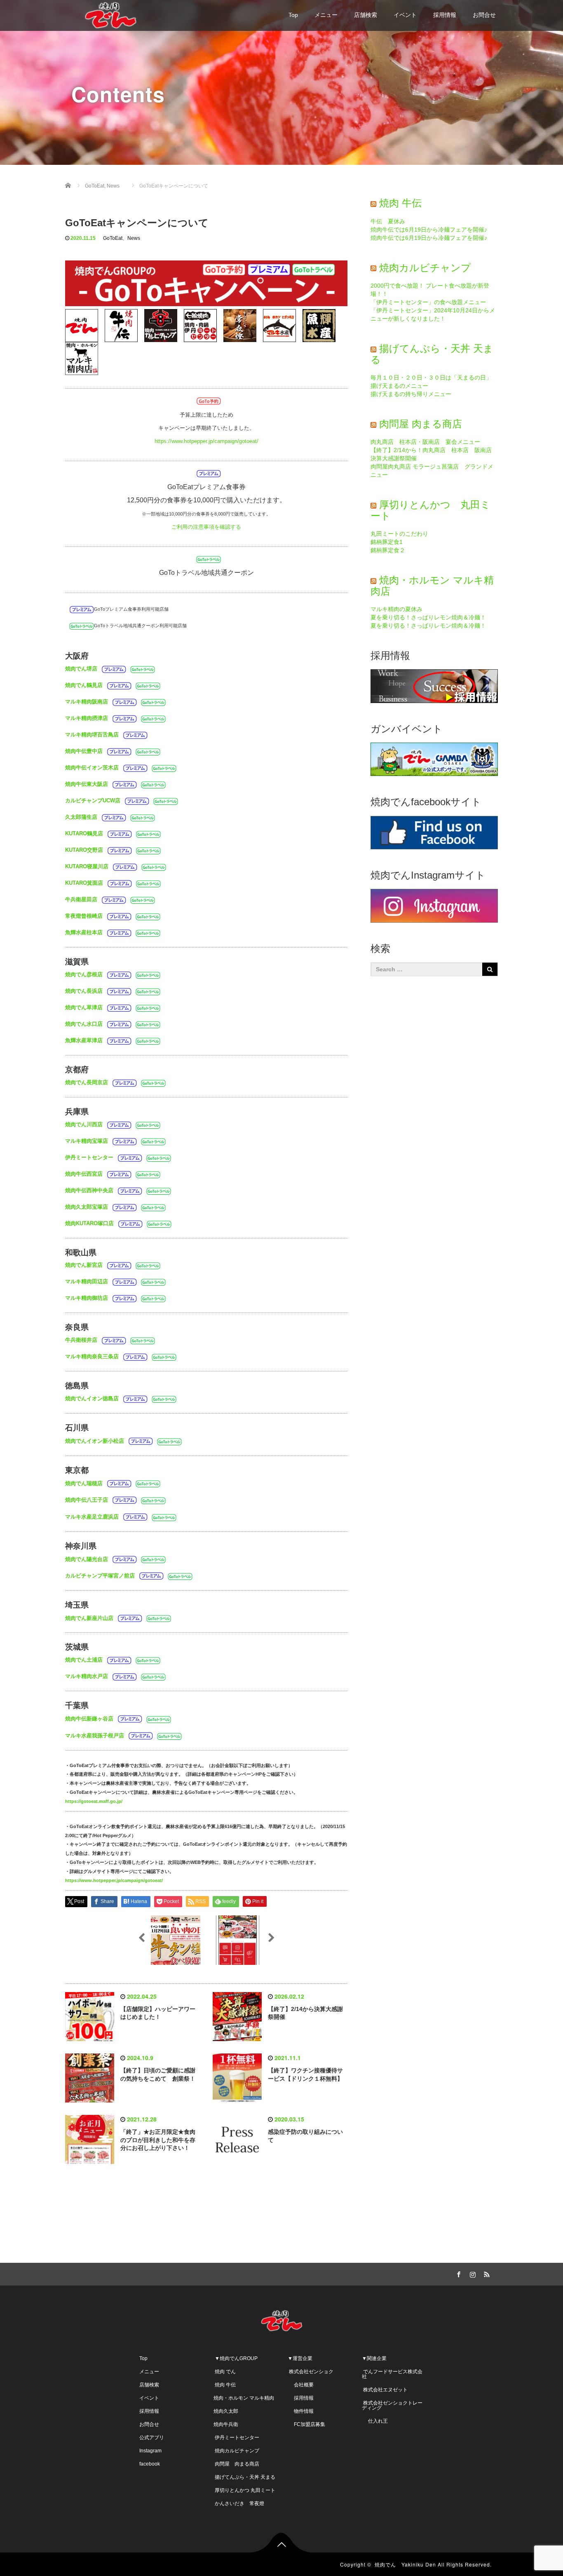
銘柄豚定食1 (387, 542)
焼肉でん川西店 (84, 1124)
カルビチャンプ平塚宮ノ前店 (100, 1576)
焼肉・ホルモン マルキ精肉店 (432, 585)
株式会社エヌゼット (385, 2390)
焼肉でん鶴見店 (84, 685)
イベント (405, 15)
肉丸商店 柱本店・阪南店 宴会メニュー (425, 442)
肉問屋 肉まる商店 (421, 424)
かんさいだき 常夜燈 (239, 2503)
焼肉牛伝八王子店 (87, 1500)
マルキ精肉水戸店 (87, 1676)
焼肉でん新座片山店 (89, 1618)
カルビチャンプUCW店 (93, 800)
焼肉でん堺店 (81, 669)
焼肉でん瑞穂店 (84, 1483)
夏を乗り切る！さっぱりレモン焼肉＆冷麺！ (428, 617)
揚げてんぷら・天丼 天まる (432, 354)
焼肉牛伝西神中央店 (89, 1190)
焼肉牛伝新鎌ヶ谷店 (89, 1719)
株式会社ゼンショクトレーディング (392, 2405)
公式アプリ (152, 2438)
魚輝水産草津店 (84, 1040)
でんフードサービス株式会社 (392, 2374)
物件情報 (301, 2411)
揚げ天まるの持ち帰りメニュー (411, 394)
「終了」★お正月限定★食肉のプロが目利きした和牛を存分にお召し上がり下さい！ (158, 2140)
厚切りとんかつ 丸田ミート (430, 510)
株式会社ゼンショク (311, 2372)
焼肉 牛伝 (400, 203)
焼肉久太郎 (226, 2411)
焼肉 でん (225, 2372)
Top (293, 15)
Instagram (150, 2451)
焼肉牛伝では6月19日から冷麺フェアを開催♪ (429, 230)
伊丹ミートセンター (89, 1157)
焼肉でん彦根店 (84, 974)
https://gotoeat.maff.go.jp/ (94, 1801)
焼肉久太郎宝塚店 (87, 1206)
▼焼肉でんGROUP (236, 2358)
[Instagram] (472, 2273)
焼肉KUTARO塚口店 (89, 1223)
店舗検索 (366, 15)
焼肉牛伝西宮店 (84, 1173)
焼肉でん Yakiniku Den (405, 2564)
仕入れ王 (375, 2421)
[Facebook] (457, 2273)
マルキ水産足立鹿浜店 (92, 1516)
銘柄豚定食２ (388, 550)
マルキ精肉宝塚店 (87, 1140)
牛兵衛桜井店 (81, 1340)
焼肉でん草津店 (84, 1007)
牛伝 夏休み (388, 221)
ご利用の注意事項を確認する (206, 527)
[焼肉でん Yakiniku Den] (110, 14)
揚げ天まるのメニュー (399, 386)
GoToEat (113, 238)
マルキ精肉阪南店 (87, 702)
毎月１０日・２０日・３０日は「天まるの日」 (431, 377)
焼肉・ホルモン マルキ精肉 (244, 2398)
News (134, 238)
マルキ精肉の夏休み (396, 609)
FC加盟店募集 (306, 2424)
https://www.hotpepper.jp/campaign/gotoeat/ (206, 441)
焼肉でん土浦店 (84, 1660)
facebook (150, 2464)
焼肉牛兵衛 (226, 2424)
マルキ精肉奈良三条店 (92, 1356)
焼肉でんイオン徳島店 (92, 1398)
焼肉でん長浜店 (84, 991)
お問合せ (484, 15)
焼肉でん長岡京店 (87, 1082)
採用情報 (445, 15)
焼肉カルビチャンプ (425, 268)
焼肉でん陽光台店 (87, 1559)
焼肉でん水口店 (84, 1024)
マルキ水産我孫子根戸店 (95, 1735)
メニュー (326, 15)
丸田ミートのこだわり (399, 534)
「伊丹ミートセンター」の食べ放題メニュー (428, 302)
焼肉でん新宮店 (84, 1265)
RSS (486, 2273)
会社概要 (301, 2385)
